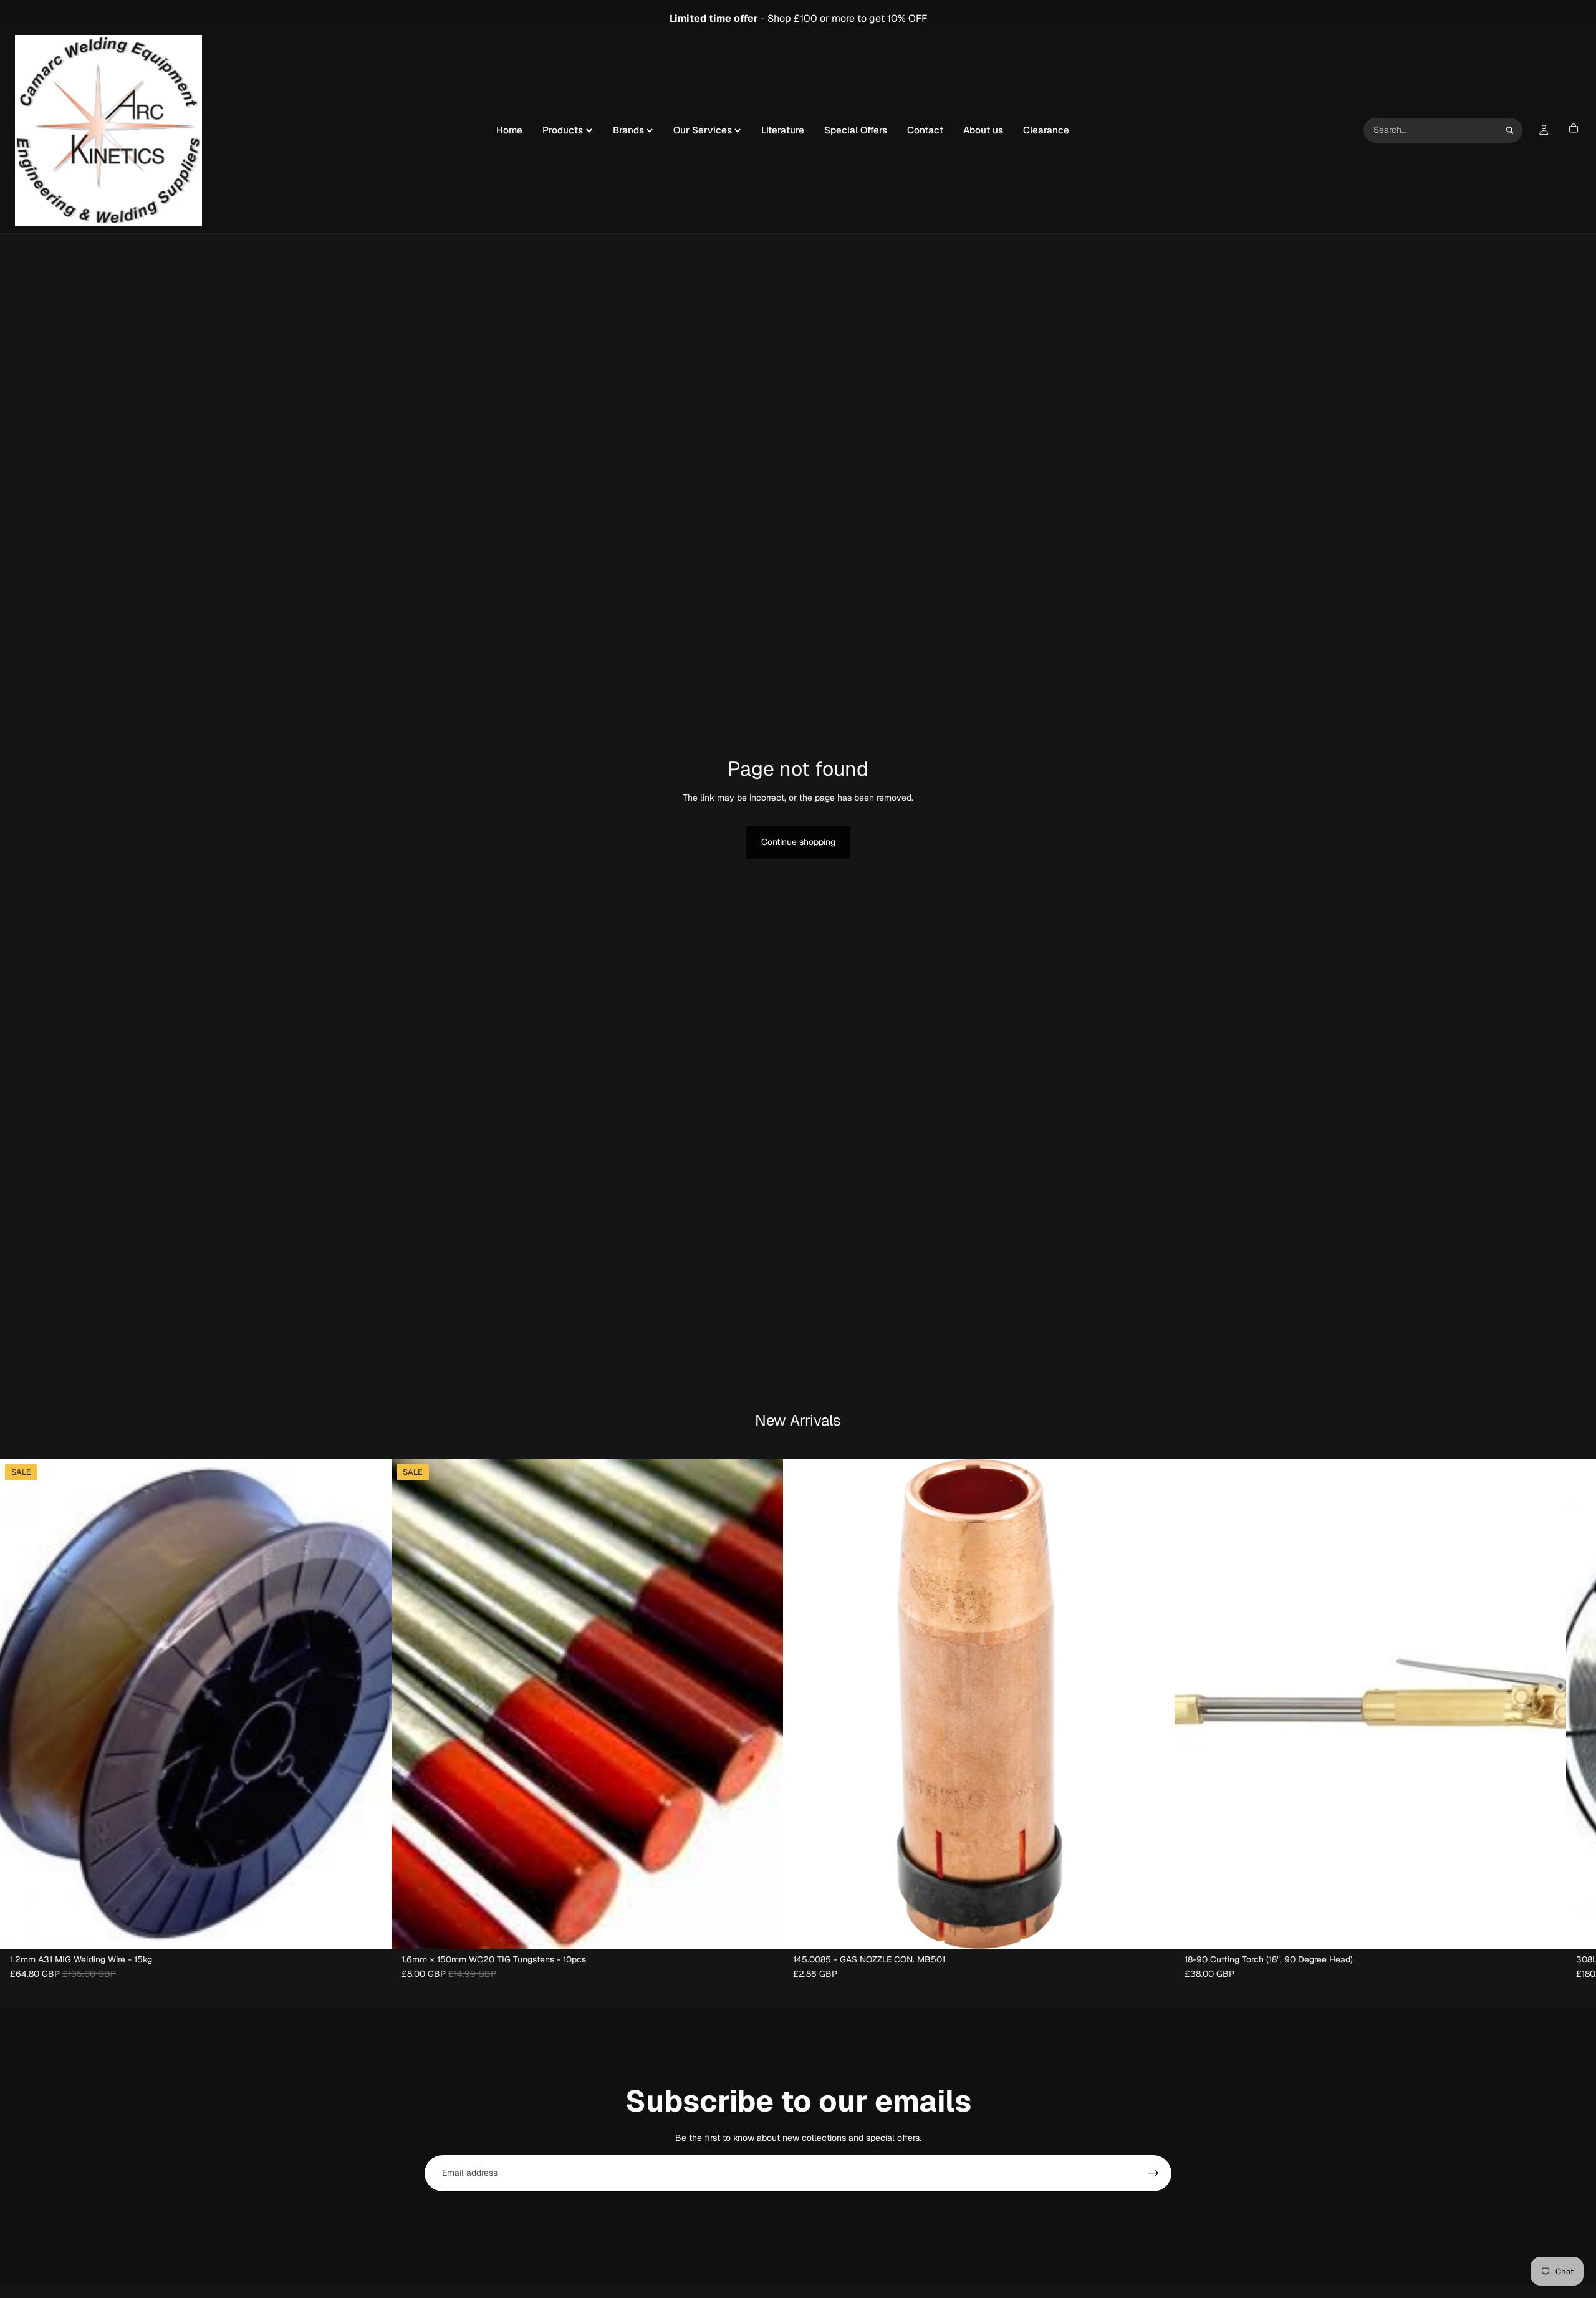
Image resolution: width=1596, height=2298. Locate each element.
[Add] (372, 1929)
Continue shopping (798, 842)
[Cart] (1574, 130)
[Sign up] (1153, 2173)
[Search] (1510, 130)
